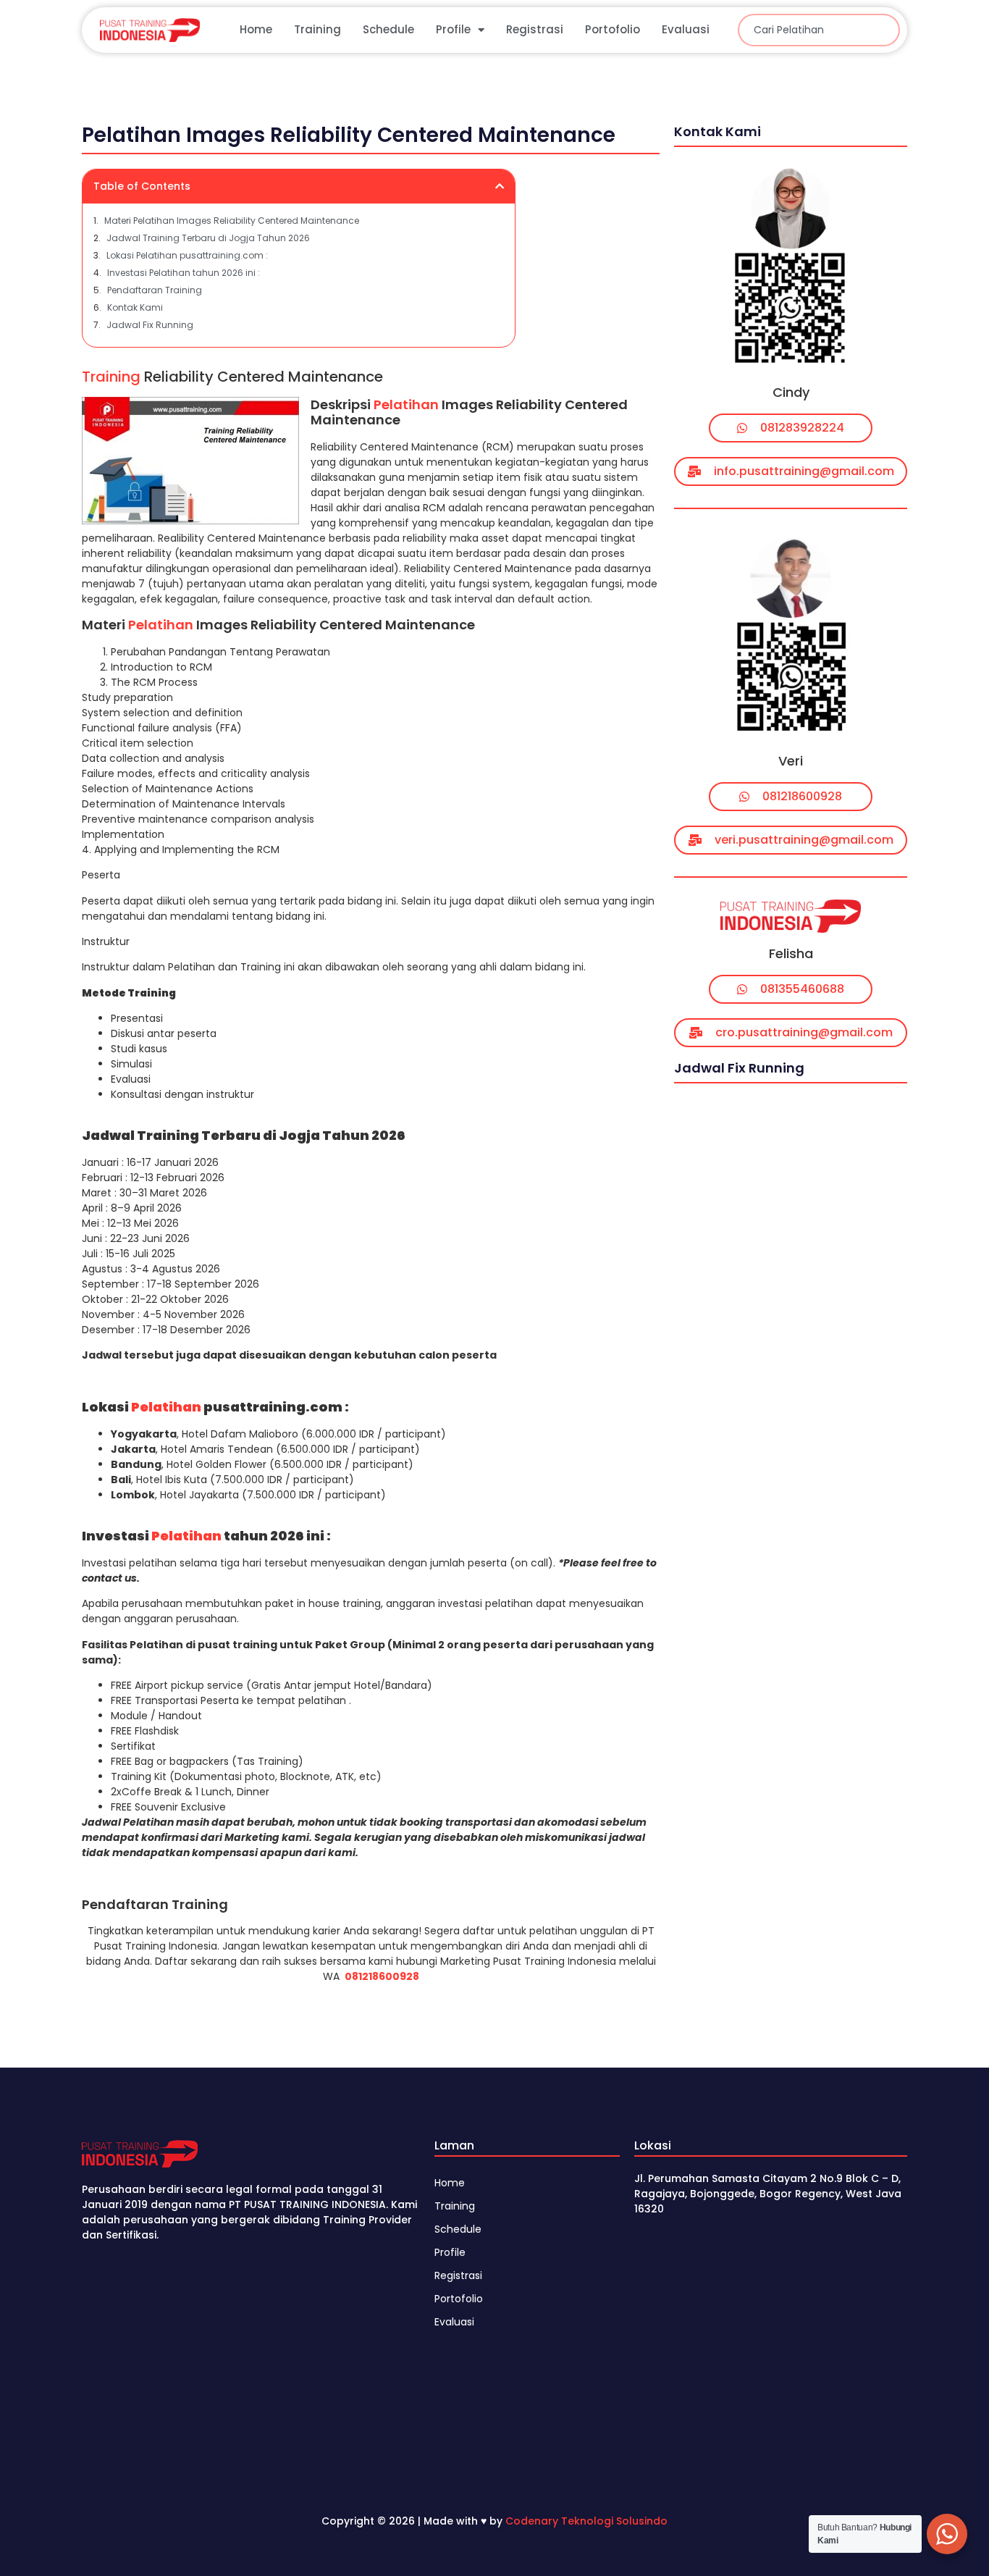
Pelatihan (406, 404)
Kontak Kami (135, 307)
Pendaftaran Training (155, 290)
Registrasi (535, 29)
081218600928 (382, 1976)
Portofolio (613, 29)
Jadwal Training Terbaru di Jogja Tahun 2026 (208, 238)
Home (256, 29)
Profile (453, 29)
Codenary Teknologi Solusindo (586, 2521)
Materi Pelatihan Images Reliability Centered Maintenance (232, 221)
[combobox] (819, 30)
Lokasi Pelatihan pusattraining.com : (187, 255)
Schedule (388, 29)
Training (317, 29)
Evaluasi (686, 29)
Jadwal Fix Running (150, 325)
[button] (500, 186)
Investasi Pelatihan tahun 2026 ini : (184, 273)
